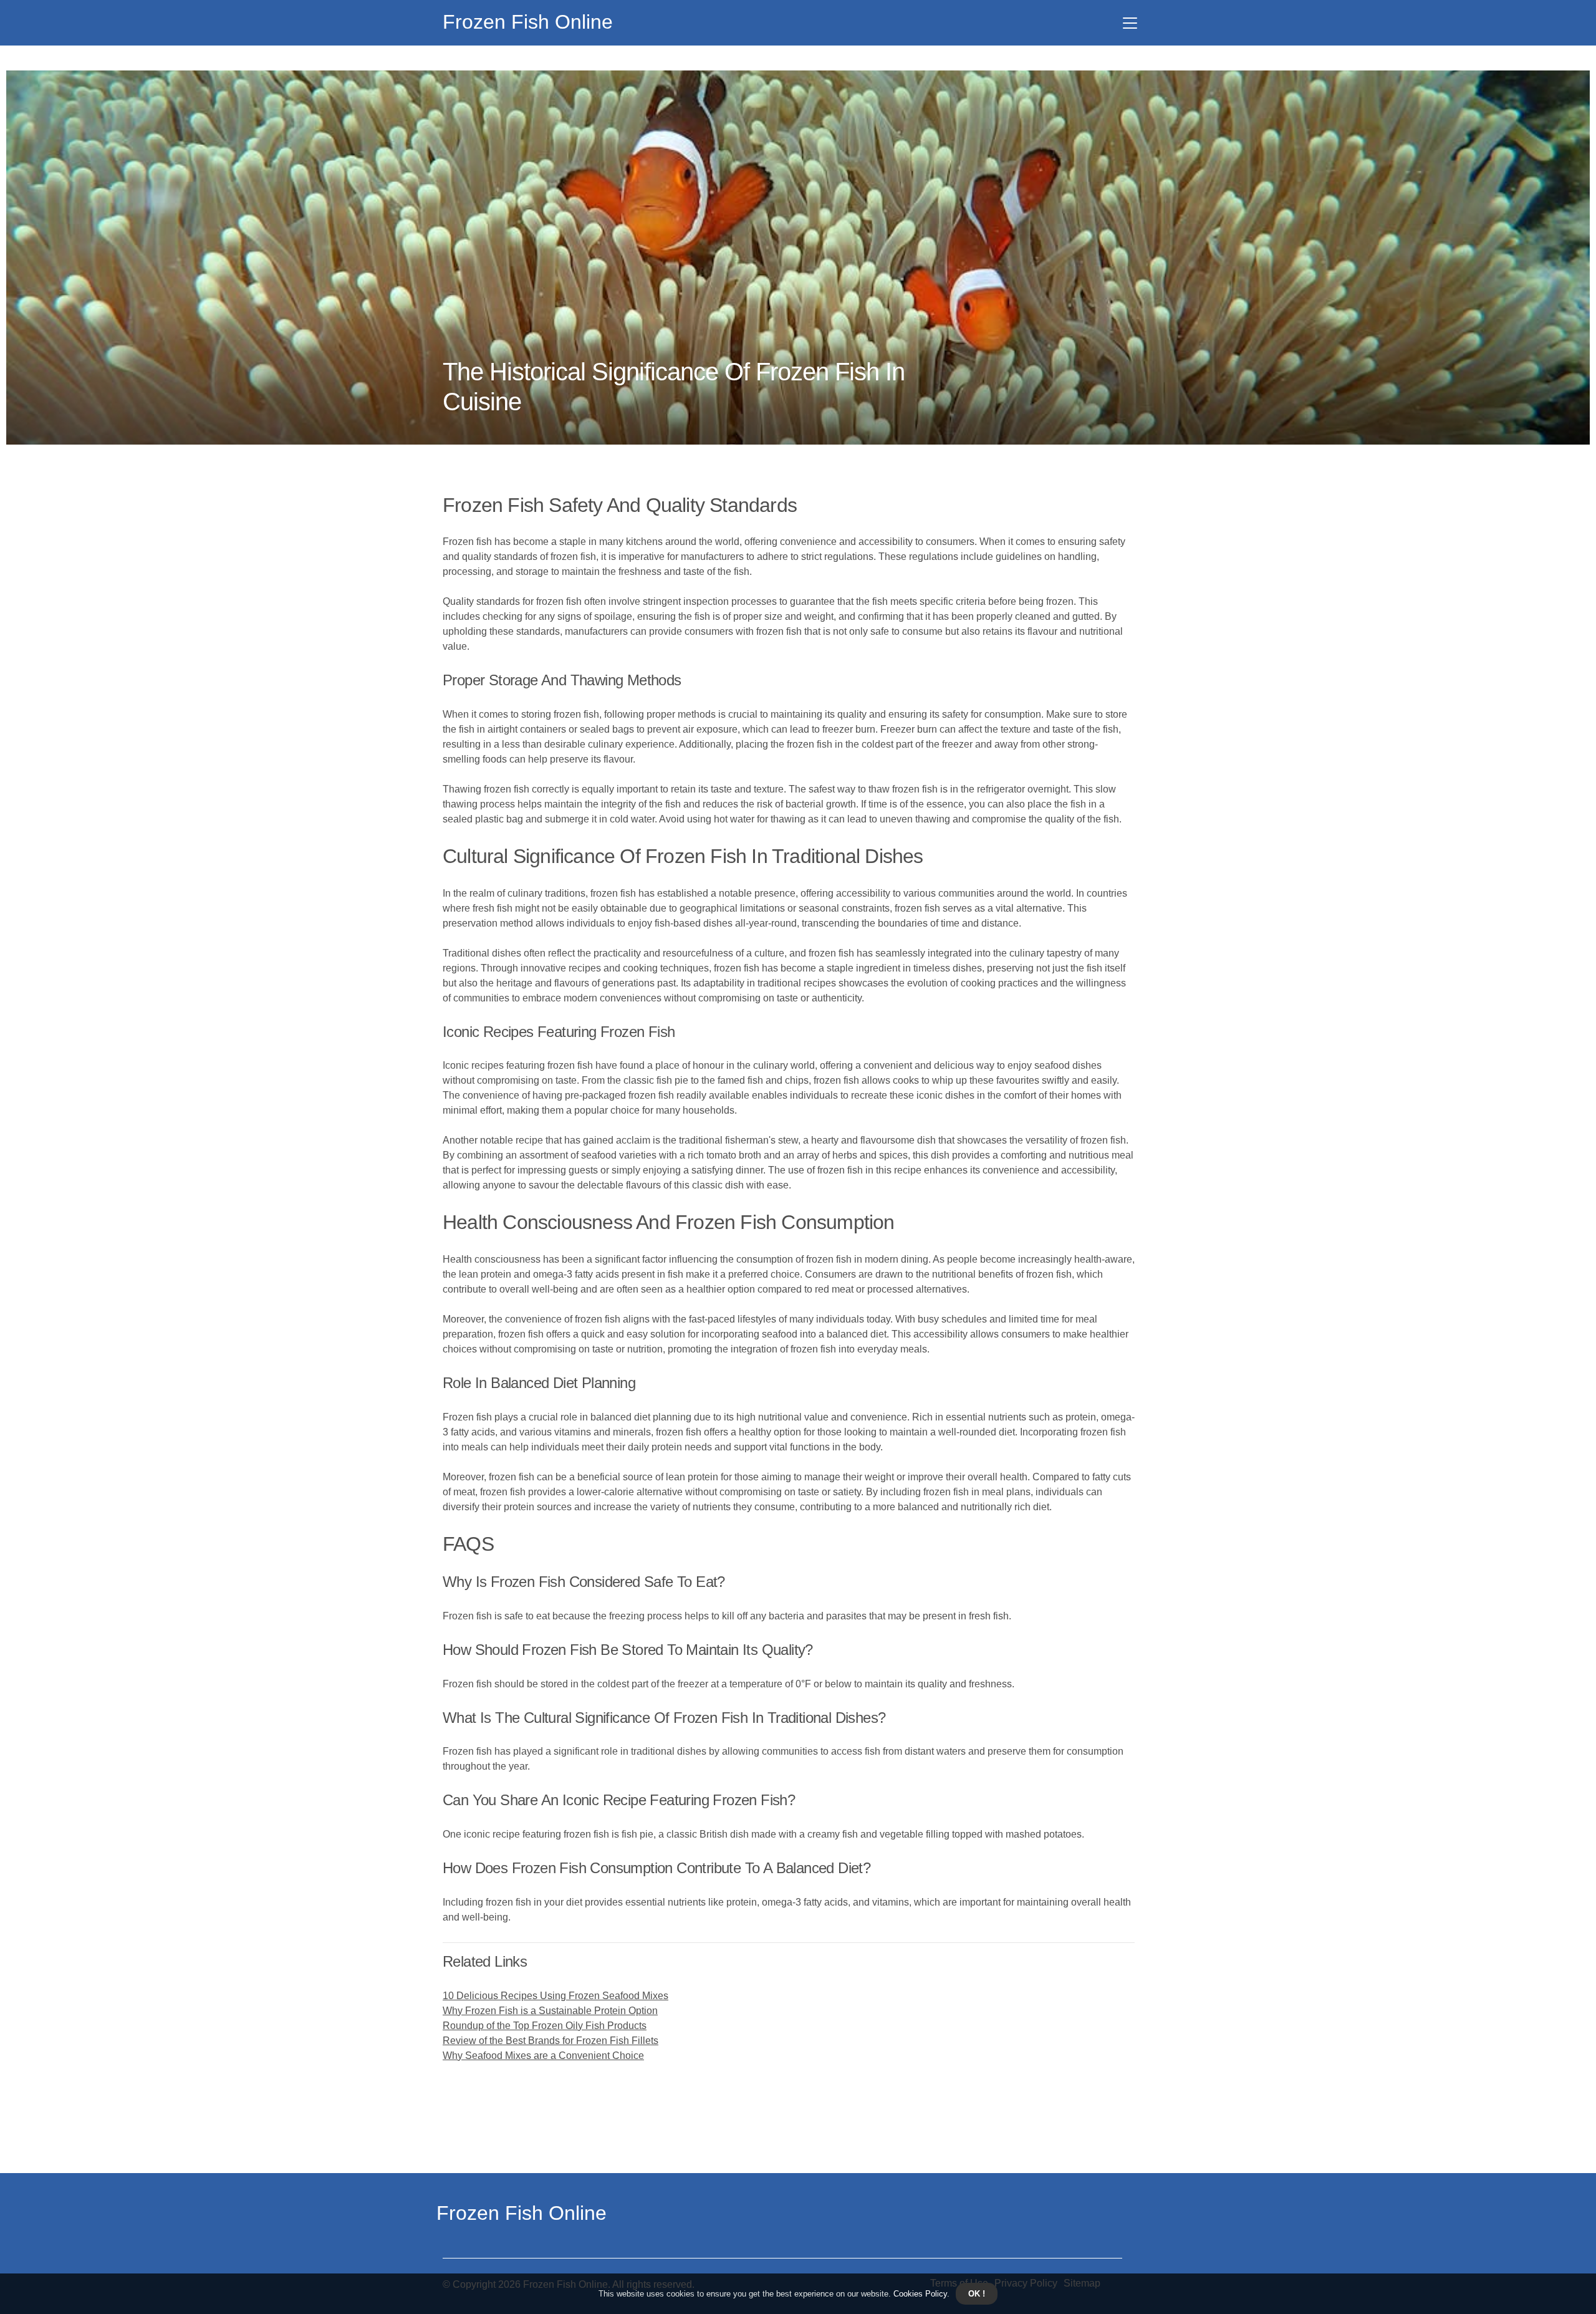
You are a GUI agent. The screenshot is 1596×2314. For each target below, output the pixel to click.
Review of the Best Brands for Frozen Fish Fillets (550, 2041)
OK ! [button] (977, 2294)
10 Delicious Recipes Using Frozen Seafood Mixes (555, 1996)
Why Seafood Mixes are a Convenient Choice (543, 2056)
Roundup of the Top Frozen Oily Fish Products (545, 2026)
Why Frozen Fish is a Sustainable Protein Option (550, 2011)
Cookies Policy (919, 2294)
